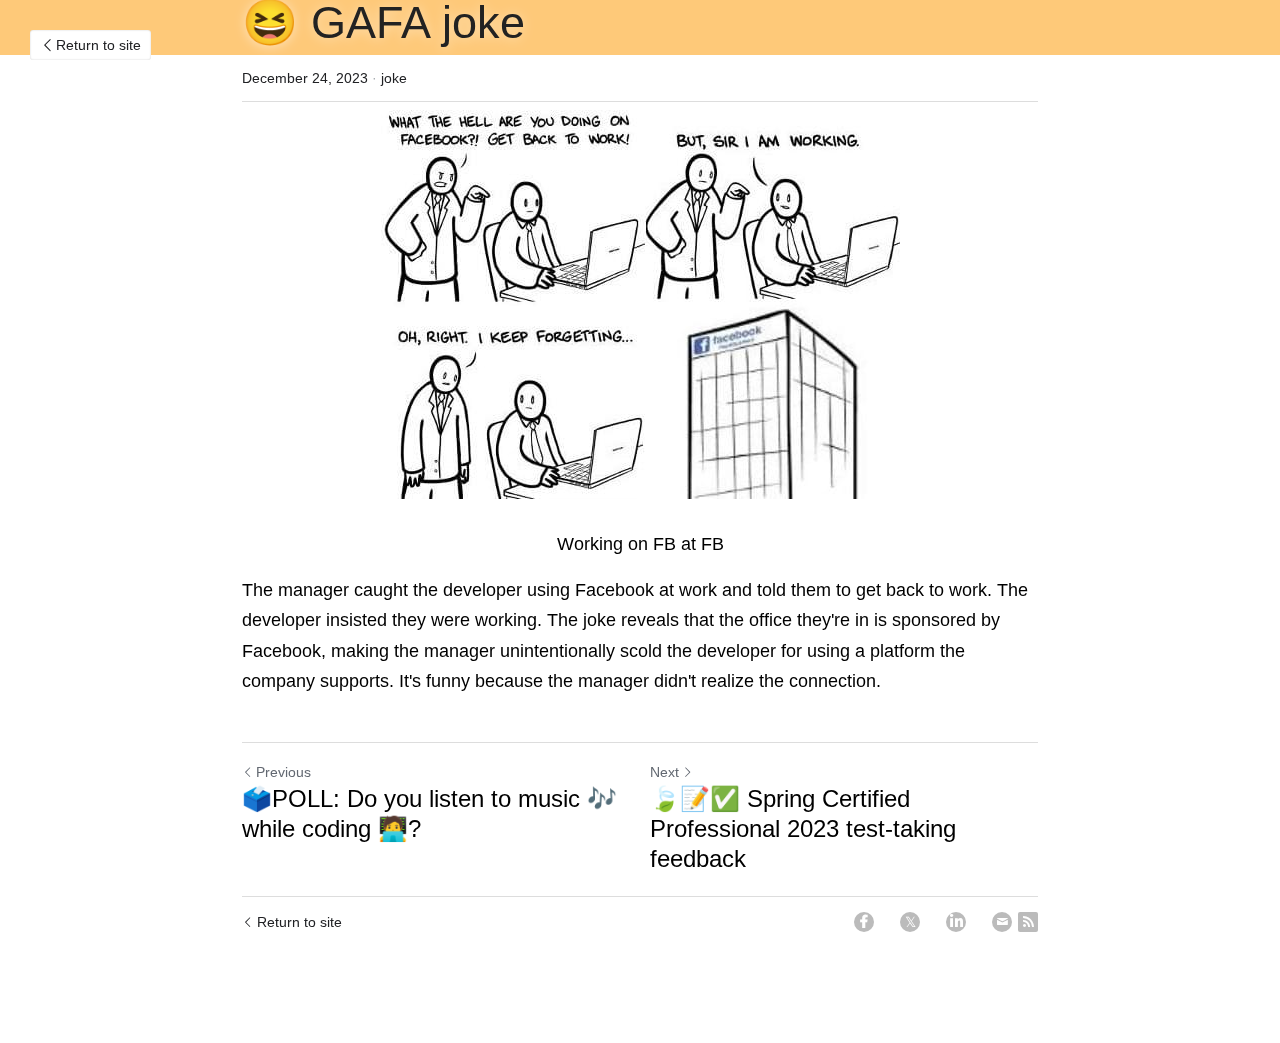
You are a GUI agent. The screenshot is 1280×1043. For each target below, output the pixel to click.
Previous (283, 772)
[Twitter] (910, 922)
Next (664, 772)
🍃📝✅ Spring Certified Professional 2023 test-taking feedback (803, 828)
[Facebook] (864, 922)
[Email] (1002, 922)
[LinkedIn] (956, 922)
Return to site (98, 45)
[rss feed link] (1028, 922)
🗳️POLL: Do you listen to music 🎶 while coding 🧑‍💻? (429, 813)
